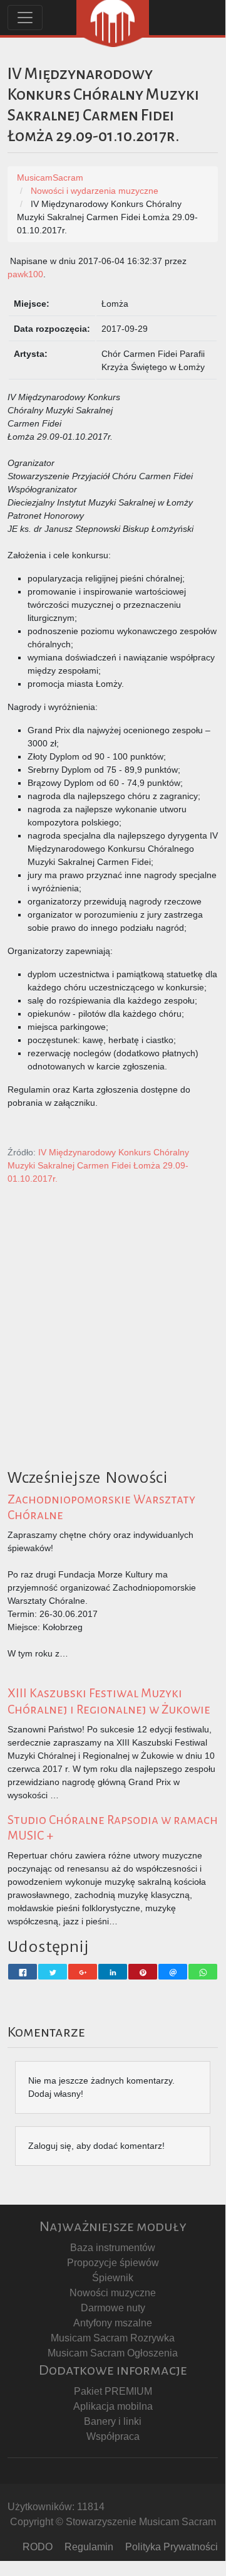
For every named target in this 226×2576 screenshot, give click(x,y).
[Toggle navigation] (25, 18)
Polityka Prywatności (172, 2547)
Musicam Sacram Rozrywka (113, 2338)
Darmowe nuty (113, 2308)
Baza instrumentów (113, 2248)
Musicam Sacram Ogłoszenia (113, 2353)
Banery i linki (113, 2421)
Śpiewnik (113, 2278)
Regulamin (89, 2547)
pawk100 (25, 274)
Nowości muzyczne (113, 2293)
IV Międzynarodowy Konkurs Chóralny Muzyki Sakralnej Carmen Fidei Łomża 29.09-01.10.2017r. (98, 1165)
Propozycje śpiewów (113, 2263)
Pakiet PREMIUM (113, 2391)
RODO (38, 2547)
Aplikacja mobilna (113, 2406)
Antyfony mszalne (113, 2323)
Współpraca (113, 2436)
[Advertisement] (113, 1350)
